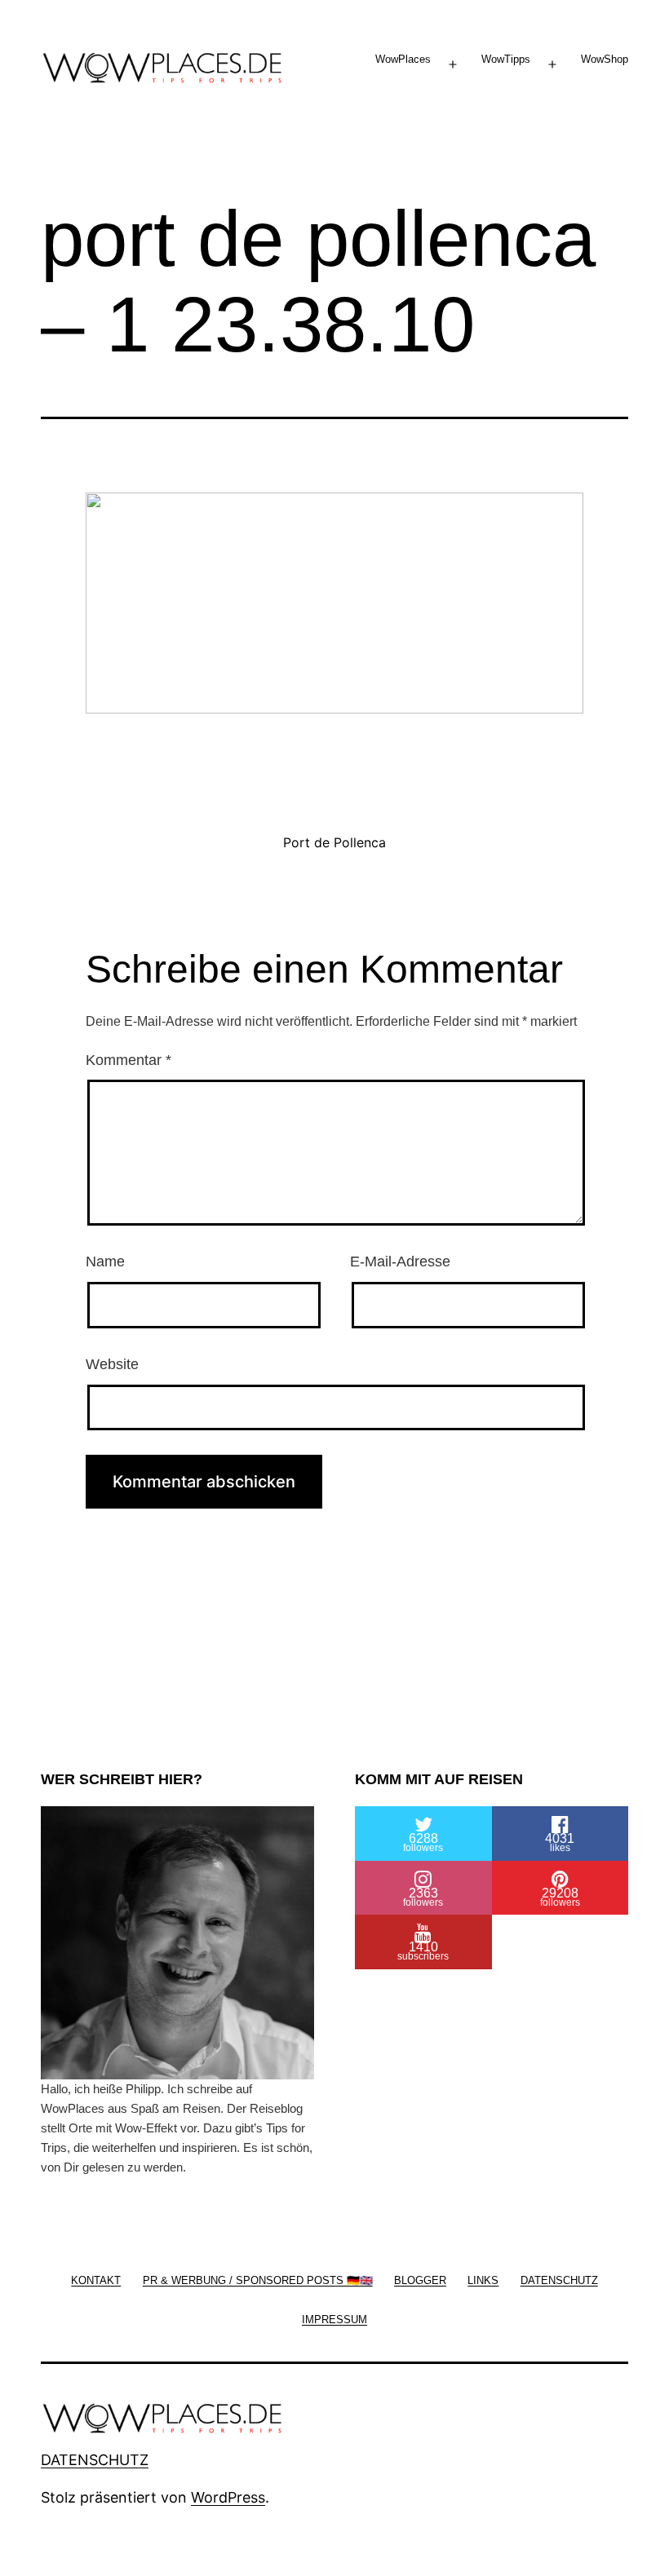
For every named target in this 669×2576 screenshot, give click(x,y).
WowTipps (506, 59)
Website (112, 1364)
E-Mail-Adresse (400, 1261)
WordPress (228, 2497)
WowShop (605, 59)
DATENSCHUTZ (95, 2460)
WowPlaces (403, 59)
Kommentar (128, 1060)
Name (105, 1261)
